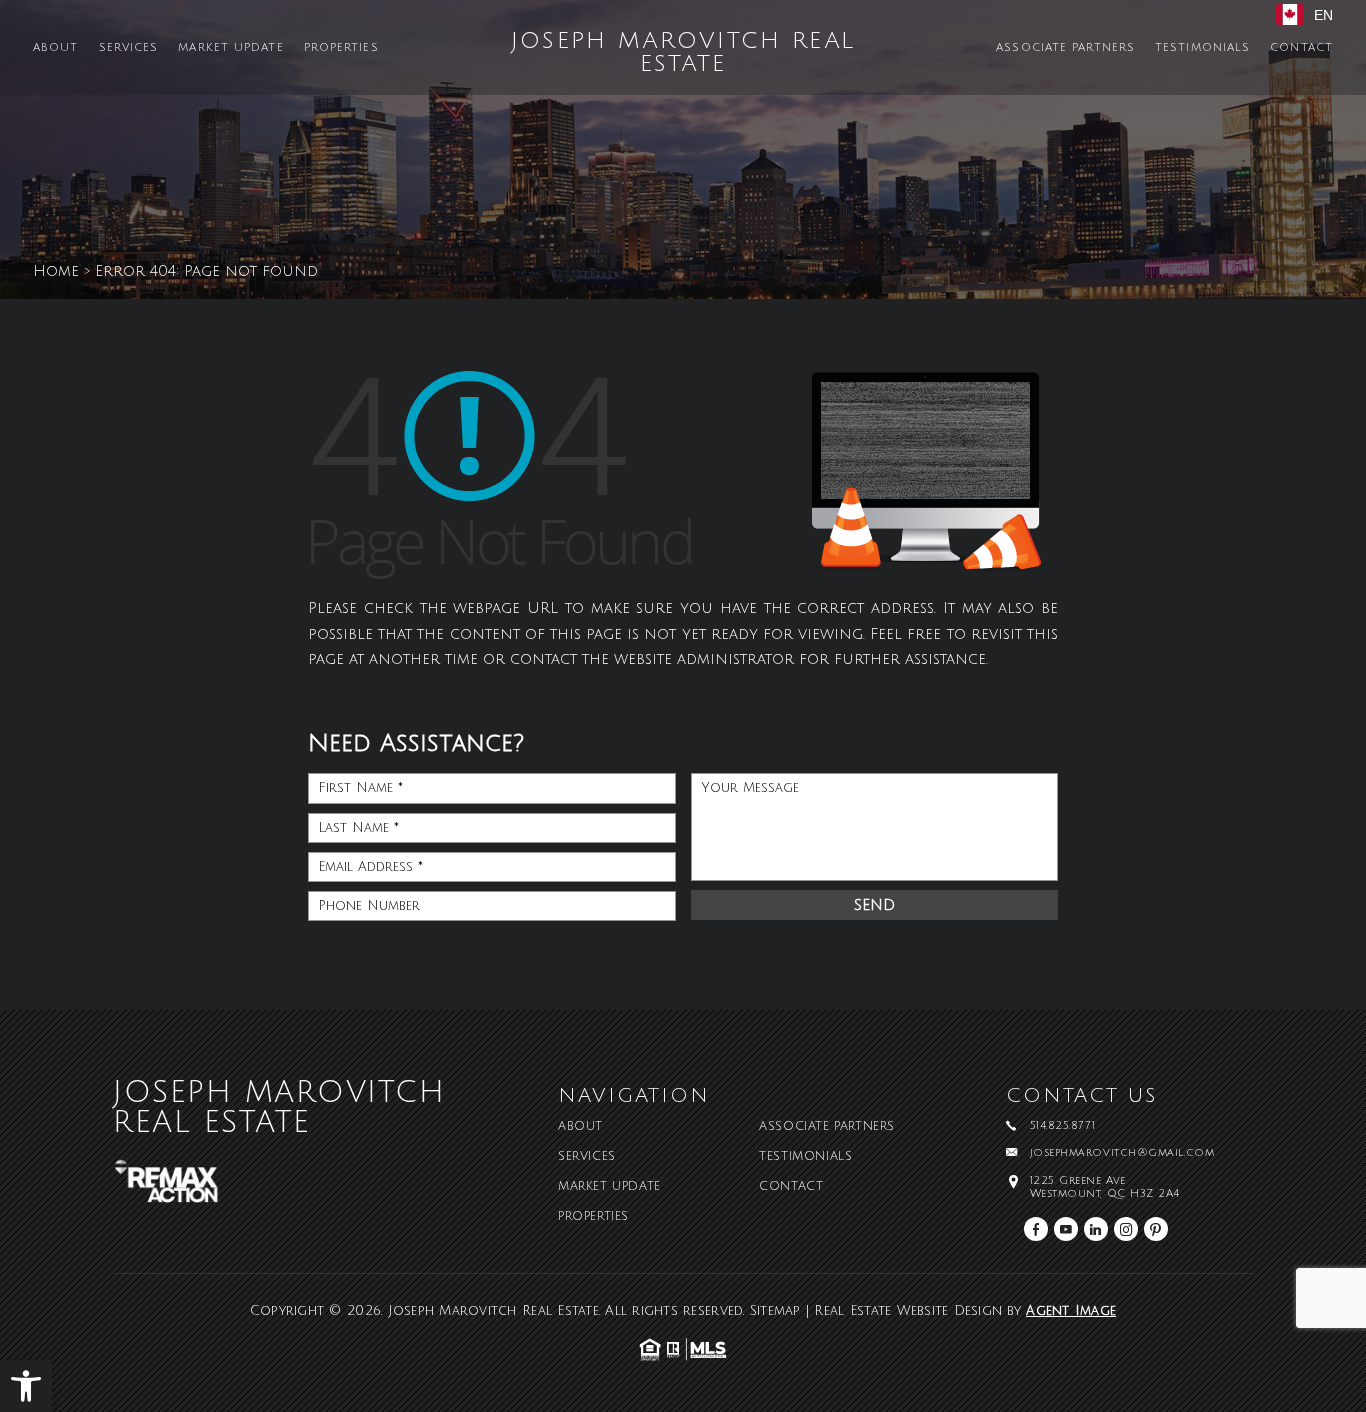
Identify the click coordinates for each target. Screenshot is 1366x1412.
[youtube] (1066, 1229)
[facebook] (1036, 1229)
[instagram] (1126, 1229)
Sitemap (775, 1311)
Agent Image (1071, 1311)
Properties (341, 48)
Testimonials (1202, 48)
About (56, 48)
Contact (1301, 48)
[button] (26, 1386)
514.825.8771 (1063, 1126)
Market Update (230, 48)
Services (129, 48)
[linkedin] (1096, 1229)
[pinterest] (1156, 1229)
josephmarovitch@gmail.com (1122, 1153)
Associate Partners (1065, 48)
